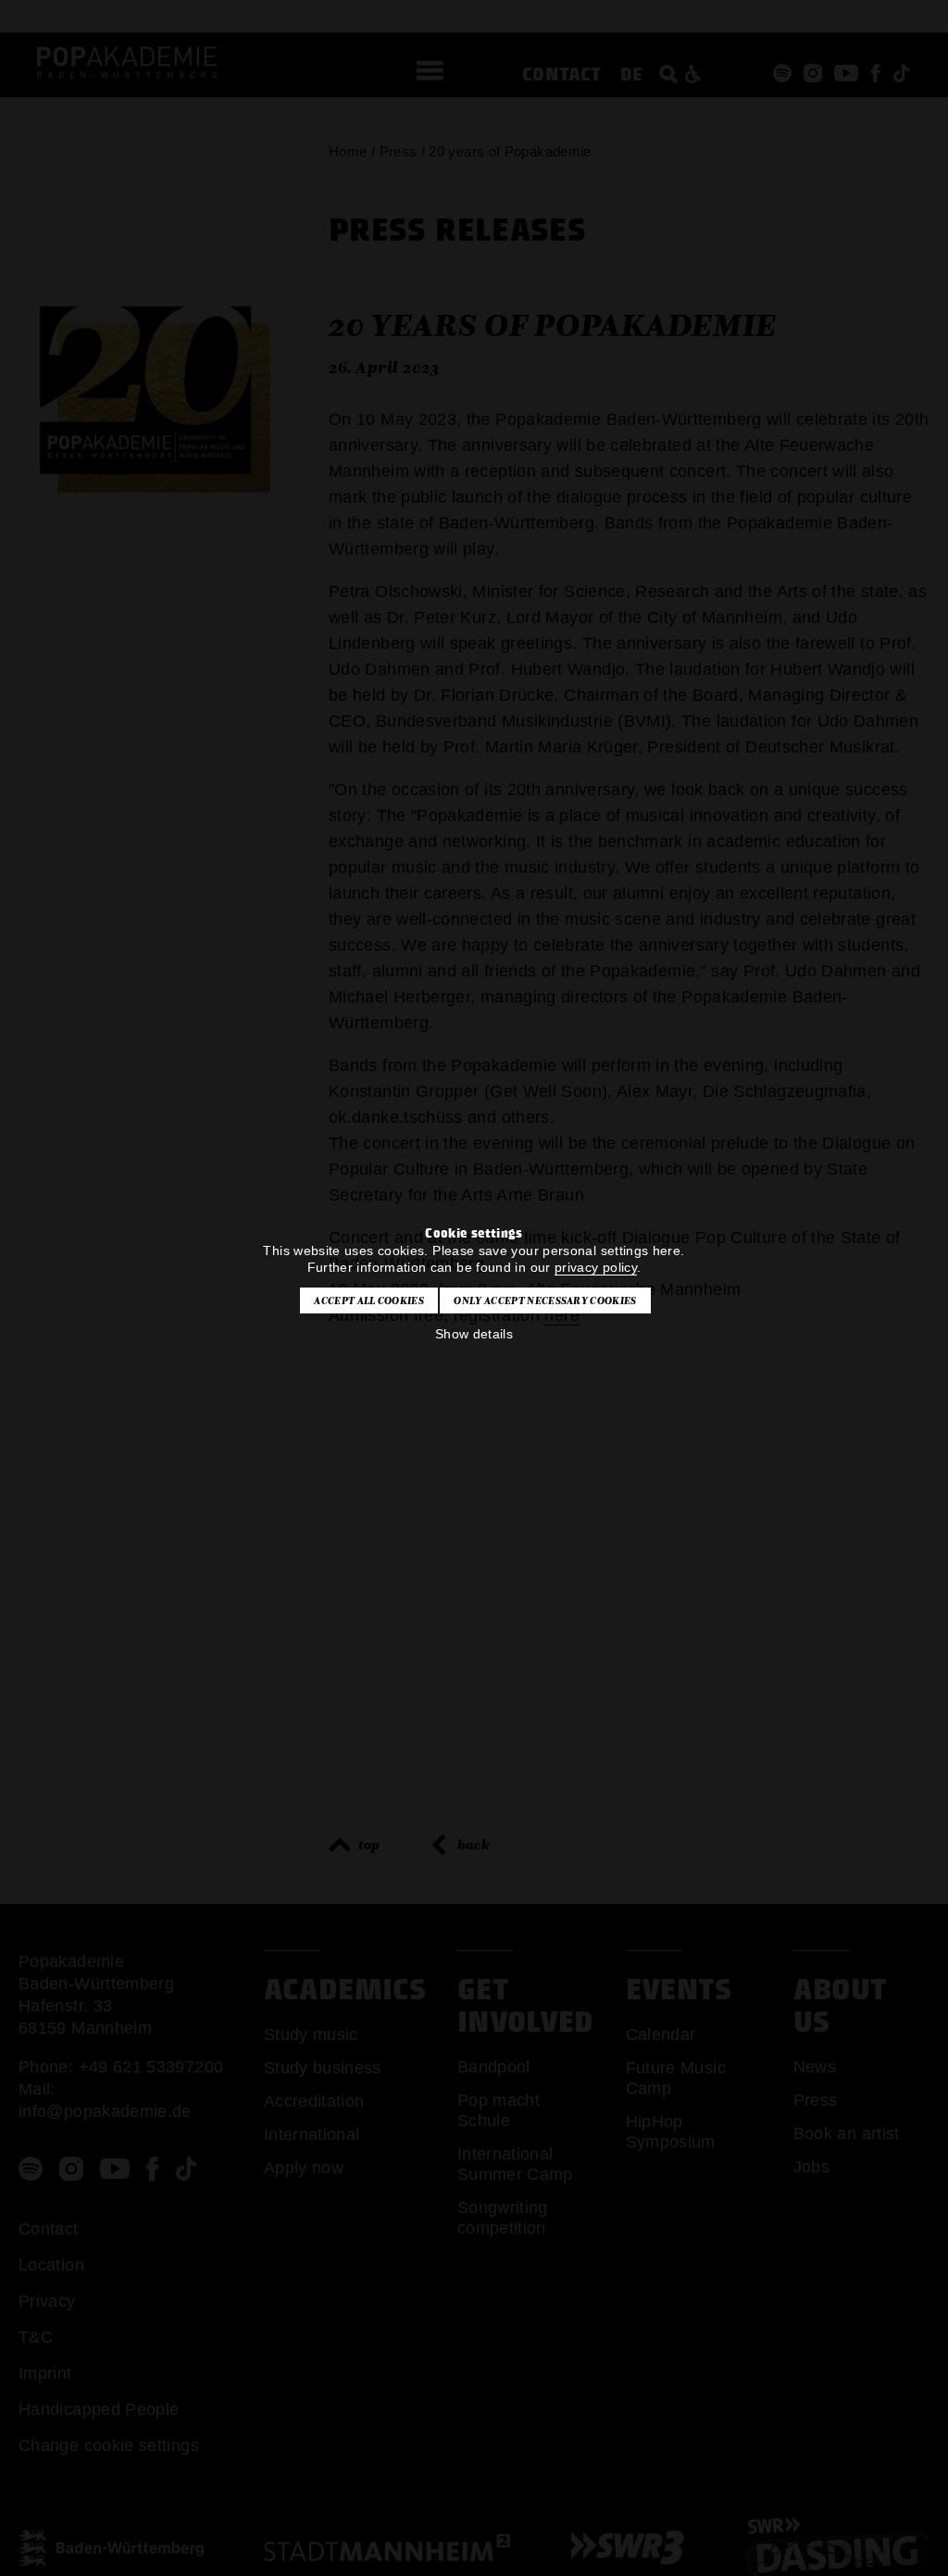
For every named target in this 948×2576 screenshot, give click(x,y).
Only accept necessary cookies (545, 1300)
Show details (474, 1334)
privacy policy (596, 1267)
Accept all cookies (369, 1300)
